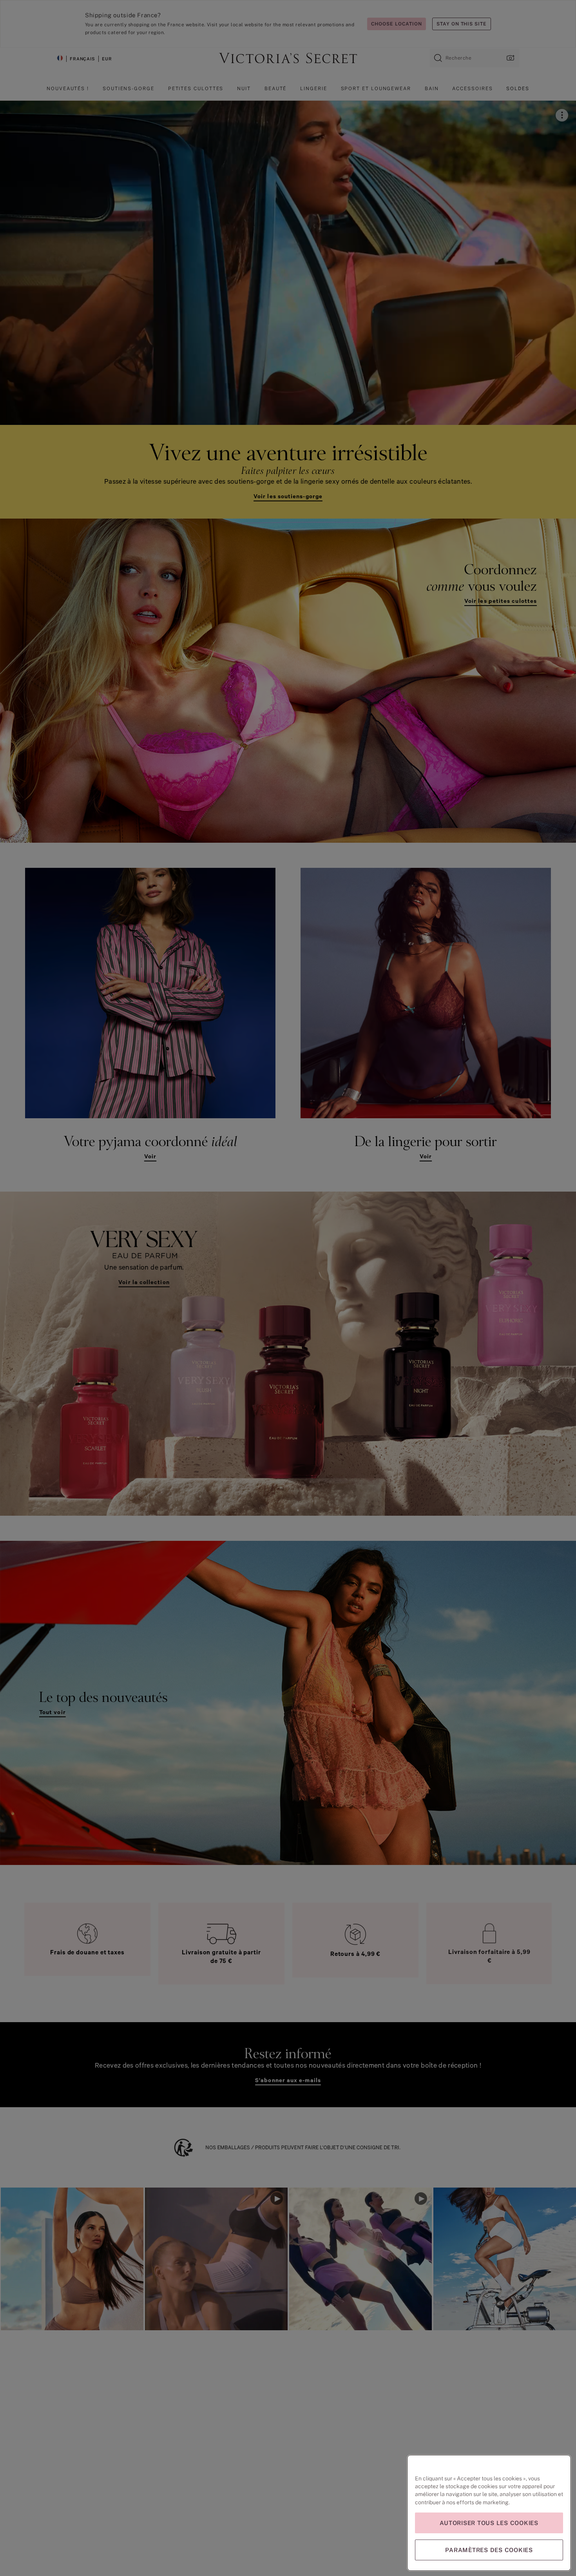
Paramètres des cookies (489, 2550)
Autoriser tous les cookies (489, 2523)
